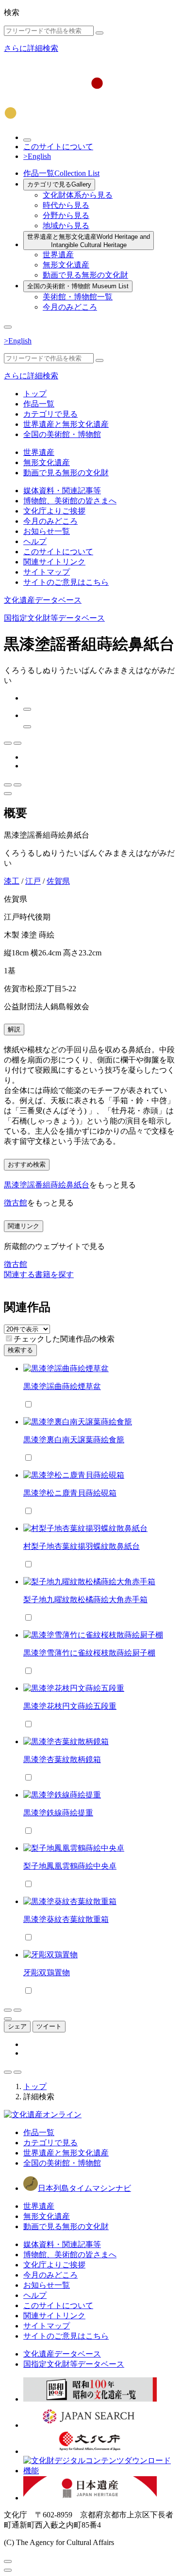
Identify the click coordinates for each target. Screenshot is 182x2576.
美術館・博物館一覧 (78, 297)
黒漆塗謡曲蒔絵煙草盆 (62, 1386)
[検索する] (99, 33)
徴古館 (16, 1203)
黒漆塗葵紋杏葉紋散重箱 (66, 1919)
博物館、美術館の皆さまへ (70, 501)
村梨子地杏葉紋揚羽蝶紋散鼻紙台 (82, 1546)
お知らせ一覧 (47, 531)
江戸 (33, 881)
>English (37, 156)
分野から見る (66, 215)
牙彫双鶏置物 (47, 1973)
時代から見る (66, 205)
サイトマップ (47, 572)
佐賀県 (58, 881)
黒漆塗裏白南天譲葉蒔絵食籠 (74, 1440)
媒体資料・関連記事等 (62, 491)
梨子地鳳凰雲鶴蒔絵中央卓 (70, 1866)
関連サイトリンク (54, 562)
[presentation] (9, 1338)
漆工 (12, 881)
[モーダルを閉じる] (8, 2561)
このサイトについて (58, 147)
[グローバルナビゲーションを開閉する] (8, 327)
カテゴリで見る (59, 184)
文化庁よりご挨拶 (54, 511)
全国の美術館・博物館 (78, 286)
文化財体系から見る (78, 195)
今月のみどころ (70, 307)
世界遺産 (58, 255)
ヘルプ (35, 541)
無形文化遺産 (66, 265)
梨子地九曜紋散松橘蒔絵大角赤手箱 (85, 1600)
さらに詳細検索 (31, 48)
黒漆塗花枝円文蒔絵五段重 (70, 1706)
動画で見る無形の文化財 (85, 275)
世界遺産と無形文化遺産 (89, 241)
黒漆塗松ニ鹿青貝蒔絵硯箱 (70, 1493)
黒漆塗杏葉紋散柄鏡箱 (62, 1759)
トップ (35, 394)
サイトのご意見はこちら (66, 582)
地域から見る (66, 226)
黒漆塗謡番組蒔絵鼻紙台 (47, 1185)
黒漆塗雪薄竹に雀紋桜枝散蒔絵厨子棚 (89, 1653)
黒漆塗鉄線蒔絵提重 (58, 1813)
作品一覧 (61, 173)
